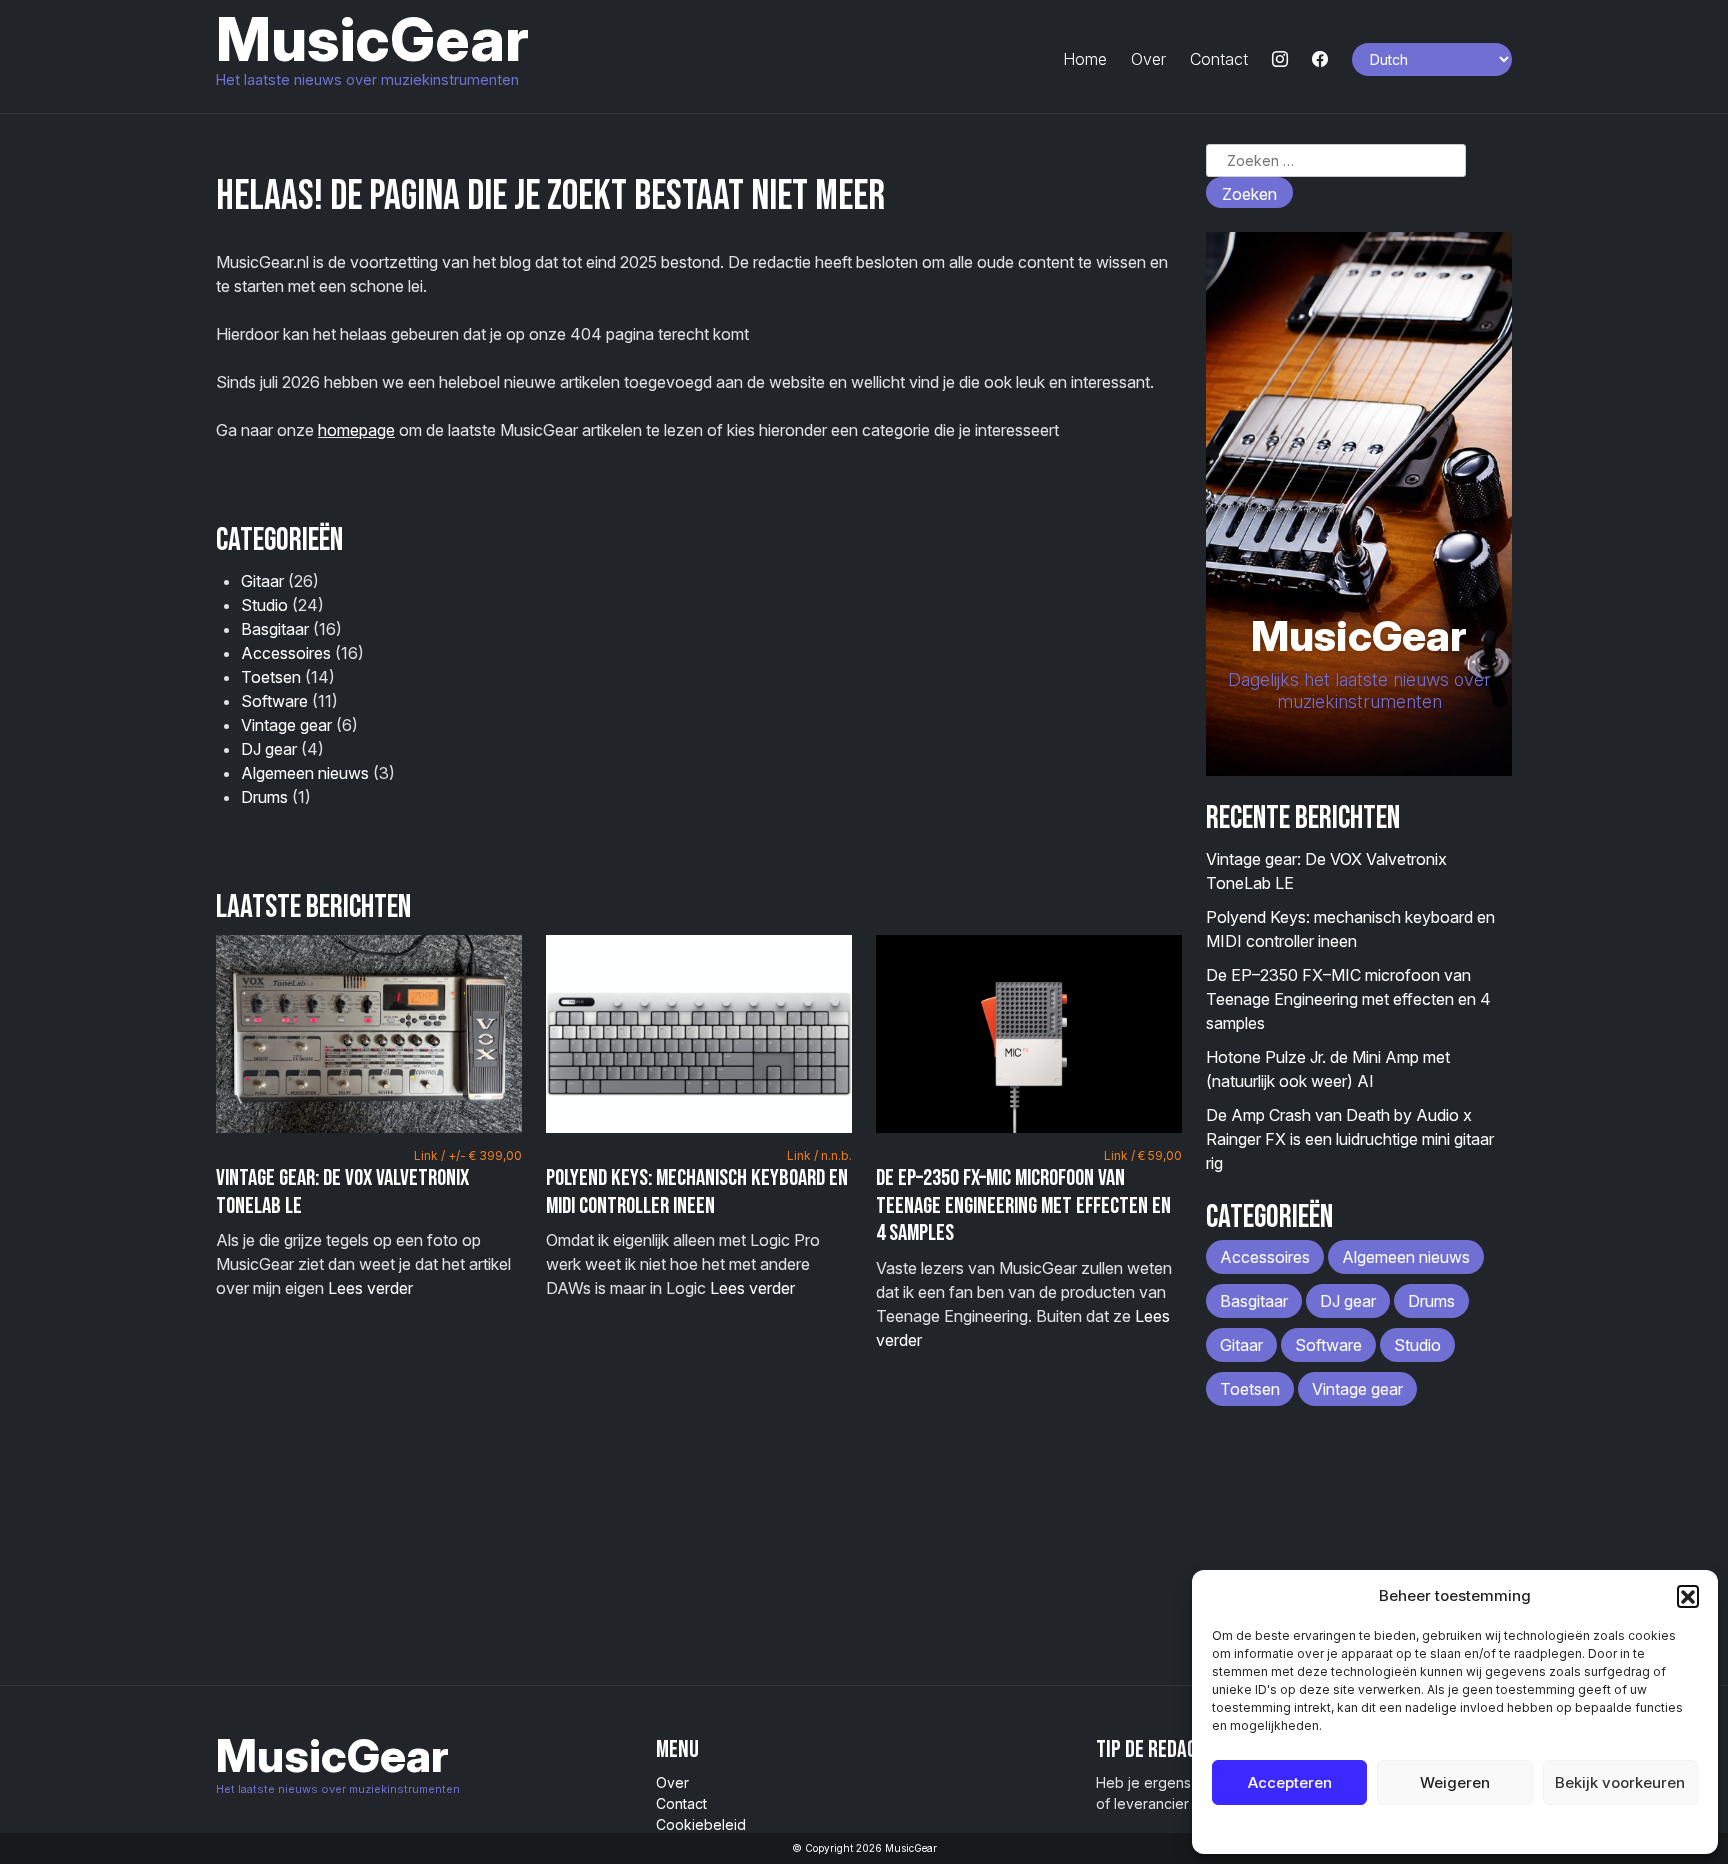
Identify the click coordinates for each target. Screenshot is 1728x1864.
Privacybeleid (1495, 1828)
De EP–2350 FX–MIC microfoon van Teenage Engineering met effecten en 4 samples (1023, 1205)
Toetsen (271, 677)
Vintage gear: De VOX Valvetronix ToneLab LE (342, 1192)
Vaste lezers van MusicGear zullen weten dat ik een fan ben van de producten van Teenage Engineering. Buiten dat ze (1029, 1249)
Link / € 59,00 (1143, 1155)
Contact (1219, 59)
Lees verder (370, 1288)
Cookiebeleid (1404, 1828)
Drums (264, 797)
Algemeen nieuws (305, 773)
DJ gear (269, 749)
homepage (356, 430)
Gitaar (262, 581)
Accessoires (286, 653)
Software (274, 701)
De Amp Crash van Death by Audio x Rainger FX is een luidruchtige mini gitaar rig (1350, 1139)
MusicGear (372, 39)
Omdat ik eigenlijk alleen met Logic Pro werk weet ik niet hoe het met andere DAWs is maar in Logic (699, 1223)
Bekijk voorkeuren (1620, 1782)
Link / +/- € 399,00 (468, 1155)
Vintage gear (286, 725)
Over (1148, 59)
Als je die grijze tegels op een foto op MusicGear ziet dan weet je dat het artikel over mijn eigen (369, 1223)
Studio (264, 605)
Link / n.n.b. (819, 1155)
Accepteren (1290, 1782)
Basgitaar (275, 629)
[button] (1688, 1596)
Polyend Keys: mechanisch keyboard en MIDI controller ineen (697, 1192)
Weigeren (1455, 1782)
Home (1085, 59)
